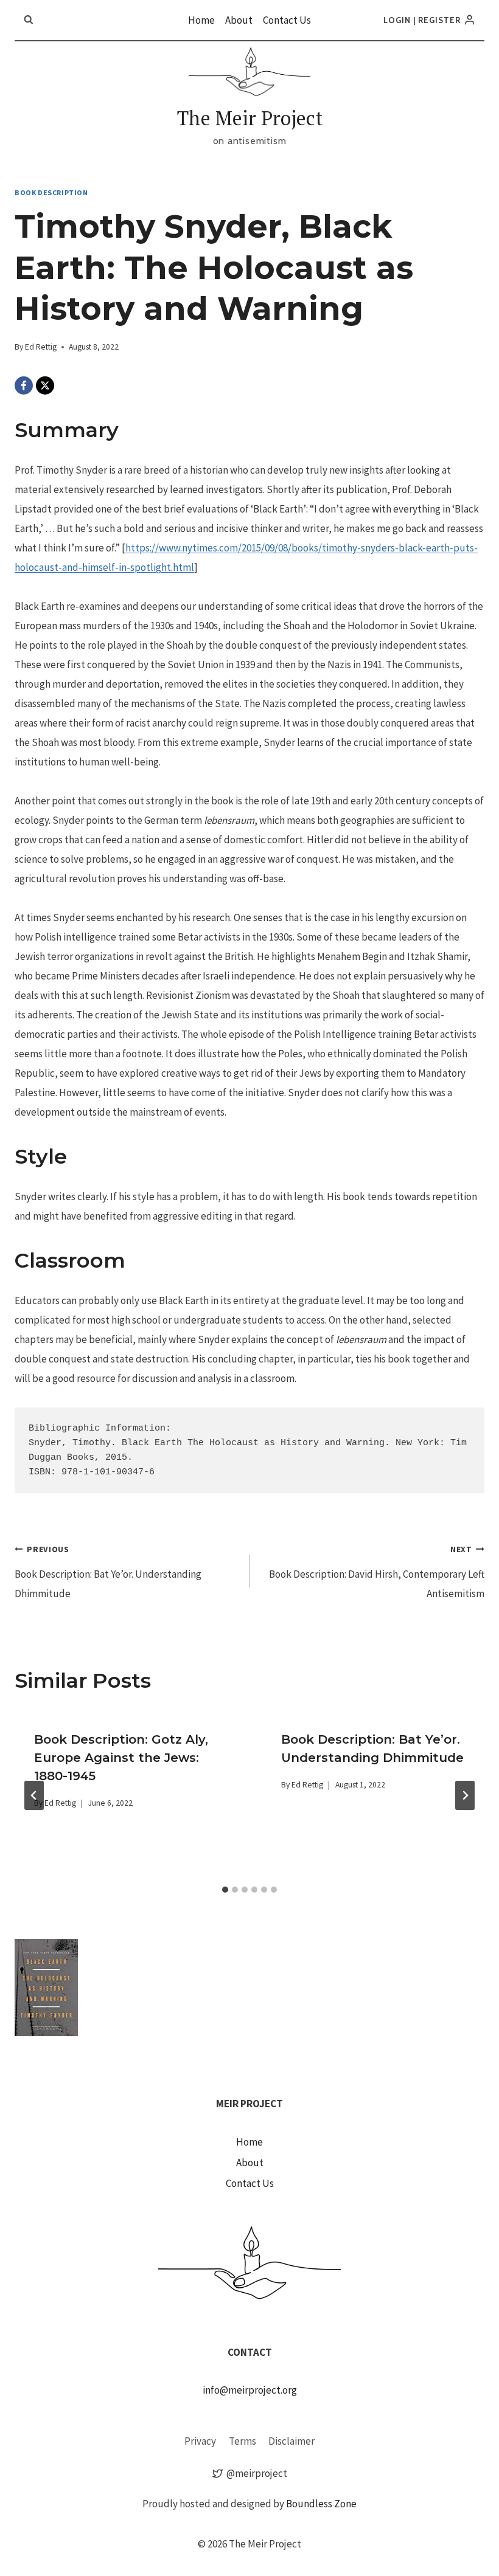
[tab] (225, 1890)
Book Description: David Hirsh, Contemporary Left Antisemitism (377, 1573)
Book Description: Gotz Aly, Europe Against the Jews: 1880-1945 (121, 1758)
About (239, 20)
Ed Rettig (41, 347)
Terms (243, 2441)
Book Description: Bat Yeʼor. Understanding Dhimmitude (108, 1573)
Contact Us (287, 20)
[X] (45, 385)
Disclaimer (291, 2441)
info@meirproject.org (250, 2390)
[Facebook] (24, 385)
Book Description (51, 192)
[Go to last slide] (34, 1795)
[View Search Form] (29, 20)
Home (201, 20)
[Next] (465, 1795)
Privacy (200, 2441)
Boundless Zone (321, 2504)
